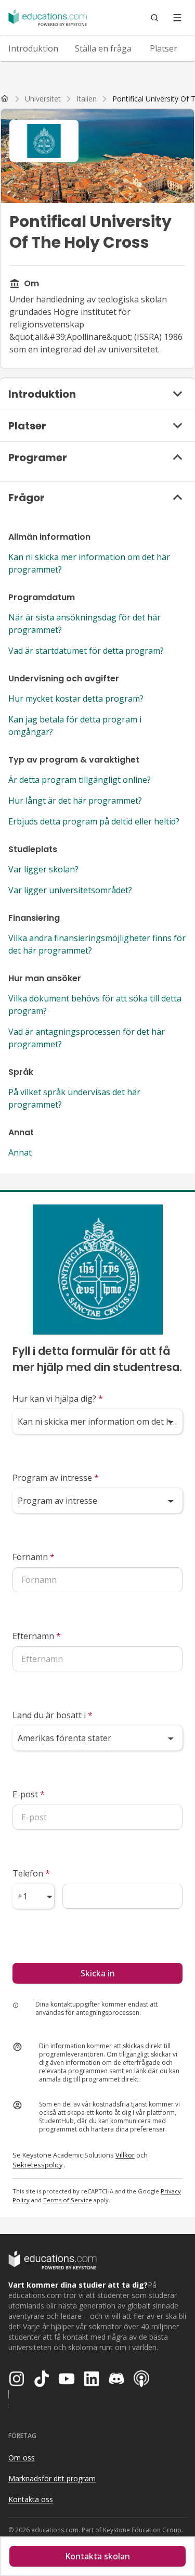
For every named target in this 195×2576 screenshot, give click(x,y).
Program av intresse (56, 1478)
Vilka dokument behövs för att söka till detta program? (95, 1005)
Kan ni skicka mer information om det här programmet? (89, 563)
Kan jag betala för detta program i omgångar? (75, 726)
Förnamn (34, 1557)
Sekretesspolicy (37, 2165)
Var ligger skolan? (43, 869)
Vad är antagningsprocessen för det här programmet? (87, 1038)
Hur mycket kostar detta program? (76, 699)
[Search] (154, 18)
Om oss (22, 2458)
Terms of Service (68, 2200)
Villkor (125, 2155)
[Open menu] (177, 18)
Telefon (31, 1873)
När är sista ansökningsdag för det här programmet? (84, 624)
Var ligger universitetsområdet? (70, 890)
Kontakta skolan (97, 2556)
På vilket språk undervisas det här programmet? (74, 1098)
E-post (29, 1794)
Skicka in (98, 1973)
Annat (20, 1152)
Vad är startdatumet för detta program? (86, 651)
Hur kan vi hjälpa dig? (58, 1399)
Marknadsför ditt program (52, 2478)
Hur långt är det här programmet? (75, 801)
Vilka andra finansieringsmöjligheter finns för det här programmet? (97, 944)
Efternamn (37, 1636)
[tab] (33, 48)
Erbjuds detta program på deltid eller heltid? (94, 821)
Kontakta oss (31, 2499)
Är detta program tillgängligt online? (80, 780)
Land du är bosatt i (53, 1715)
